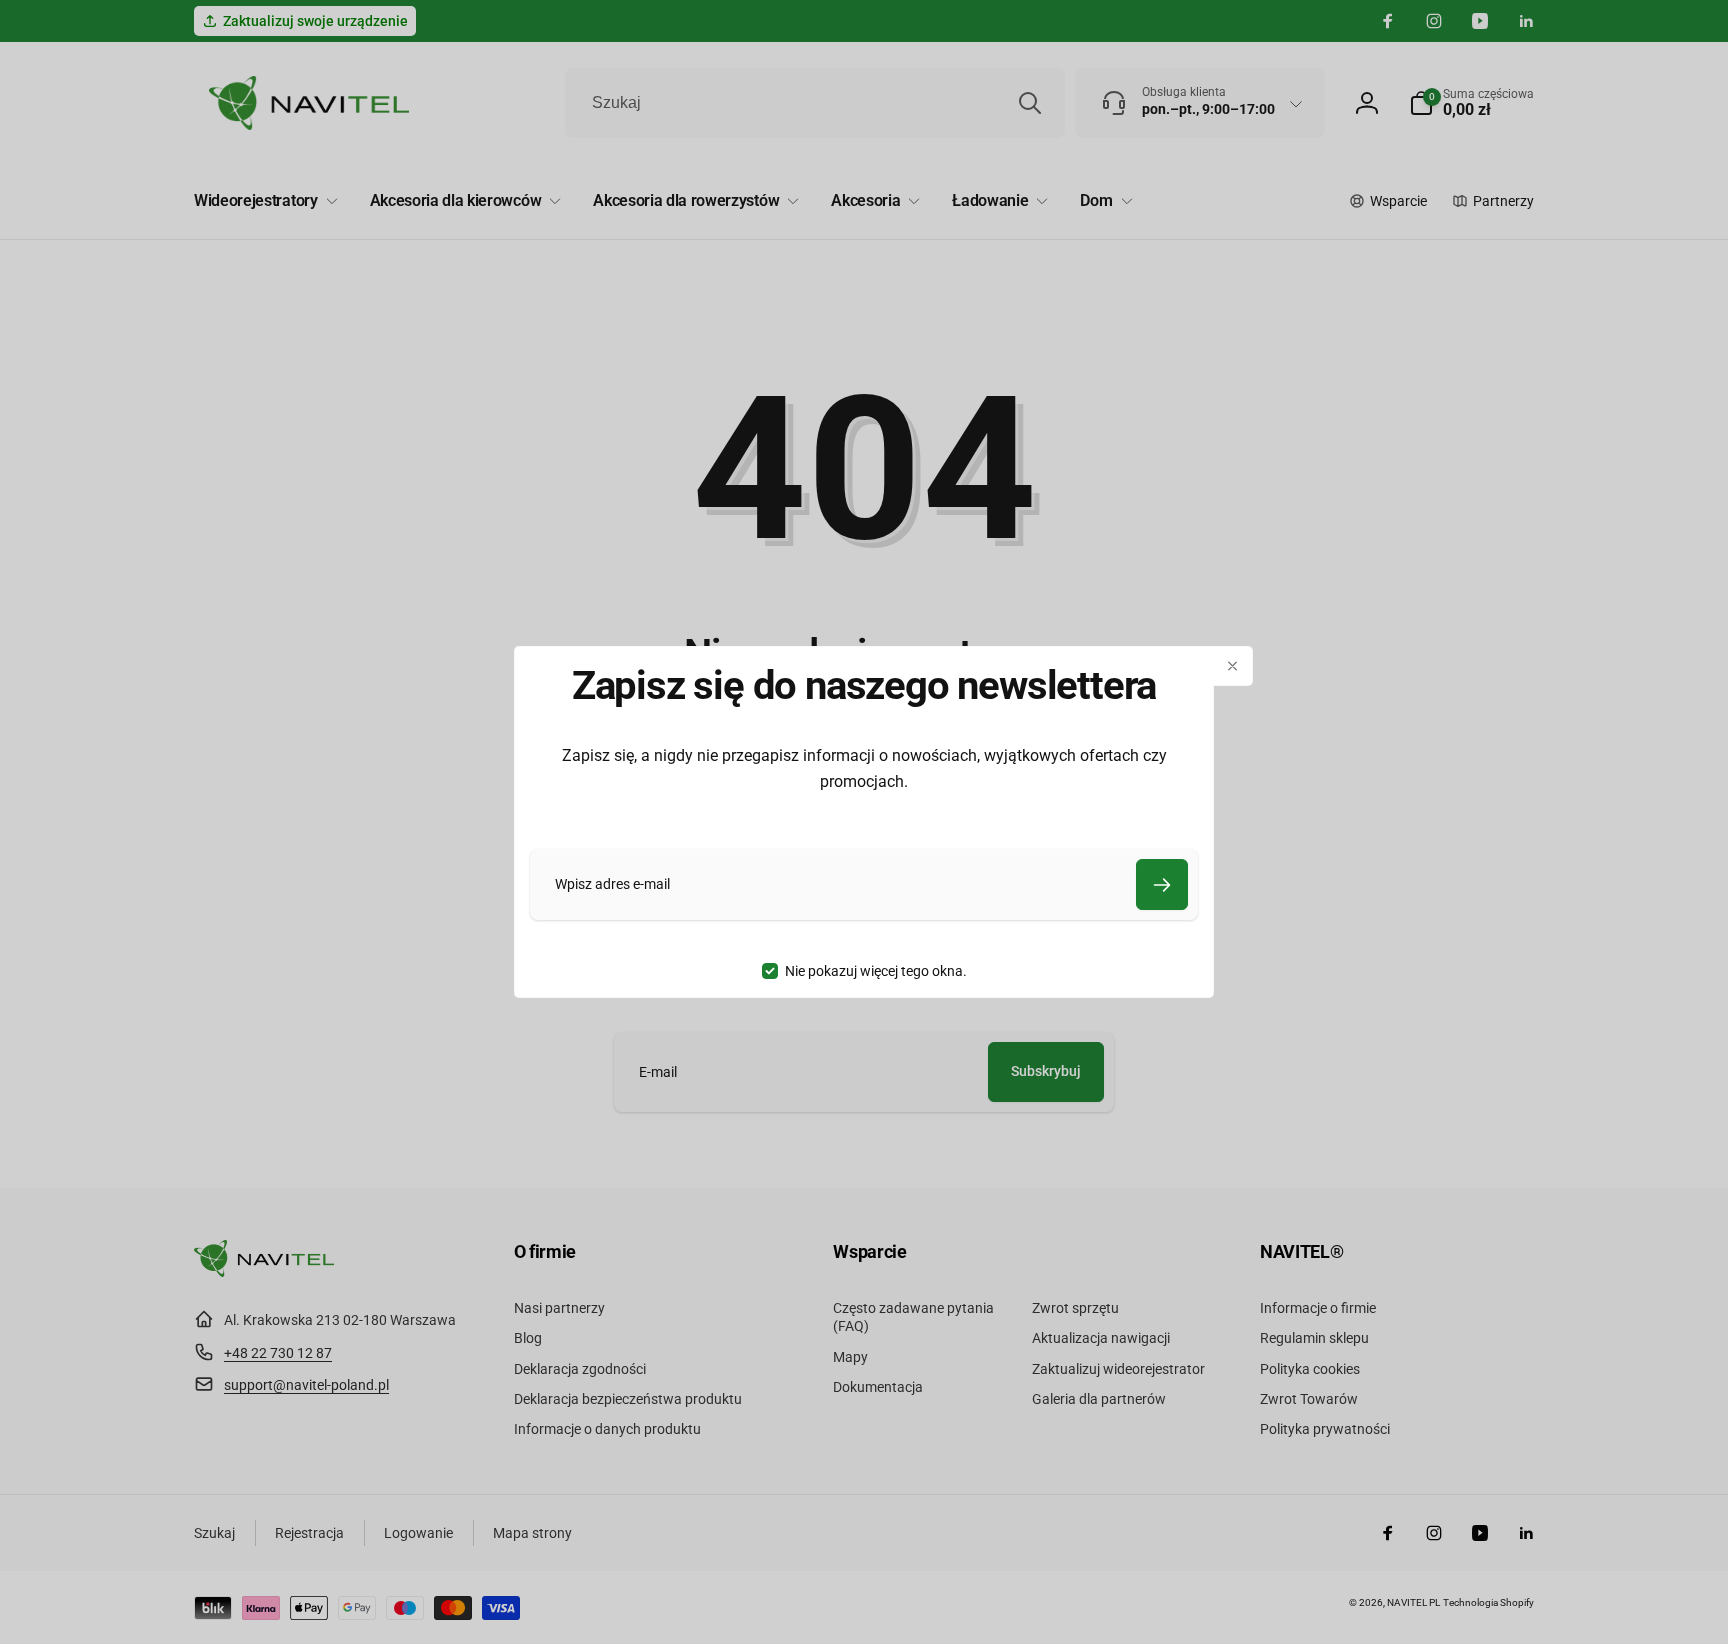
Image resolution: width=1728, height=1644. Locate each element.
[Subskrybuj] (1162, 884)
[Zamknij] (1233, 666)
